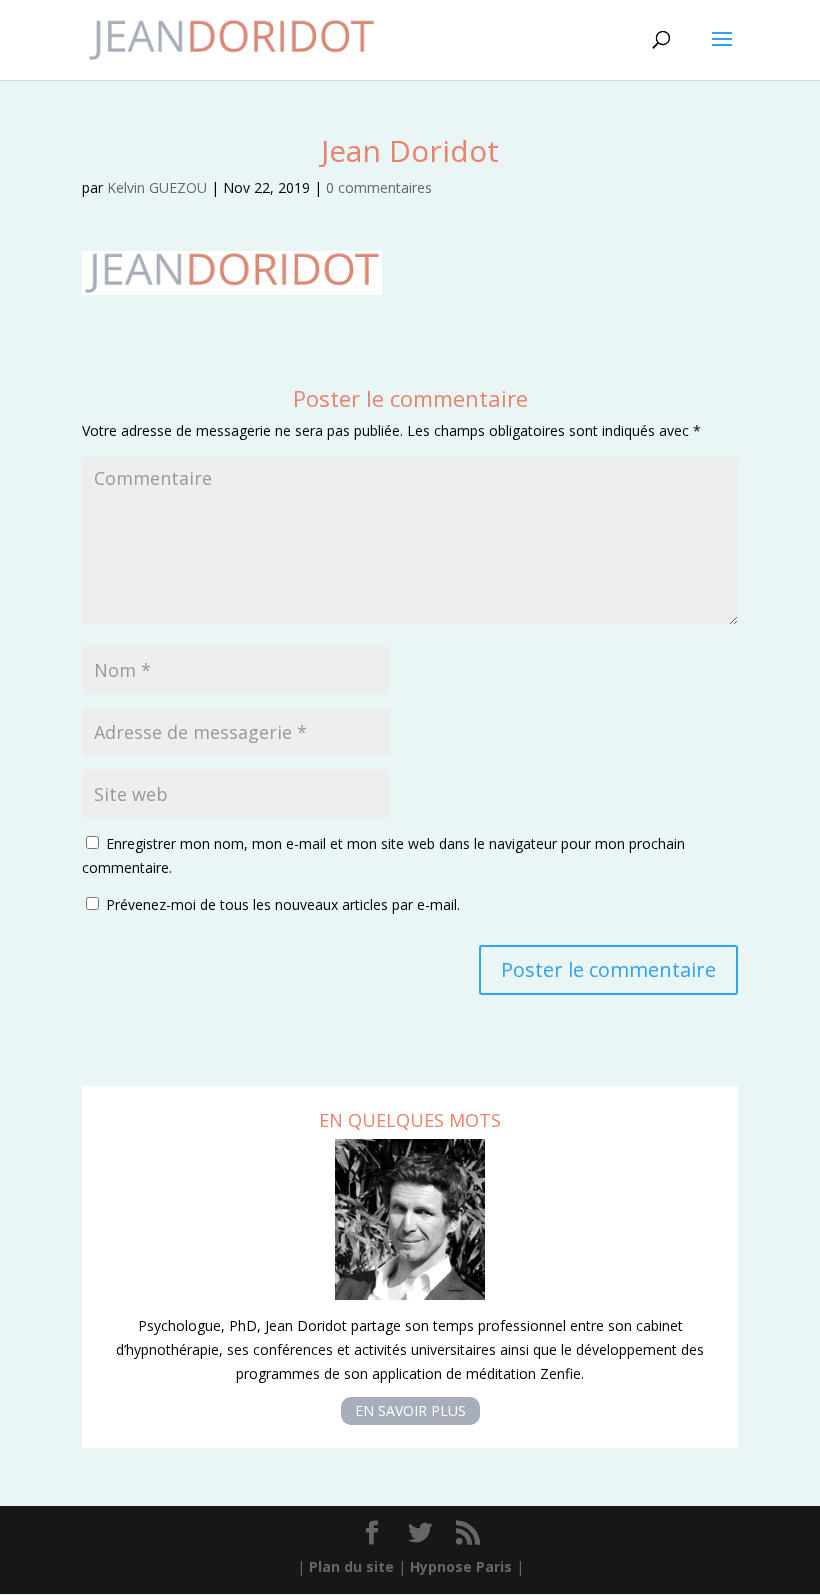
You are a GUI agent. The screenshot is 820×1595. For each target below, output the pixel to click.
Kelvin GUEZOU (157, 187)
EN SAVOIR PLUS (410, 1411)
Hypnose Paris (461, 1566)
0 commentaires (379, 187)
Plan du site (351, 1566)
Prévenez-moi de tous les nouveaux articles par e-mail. (283, 904)
